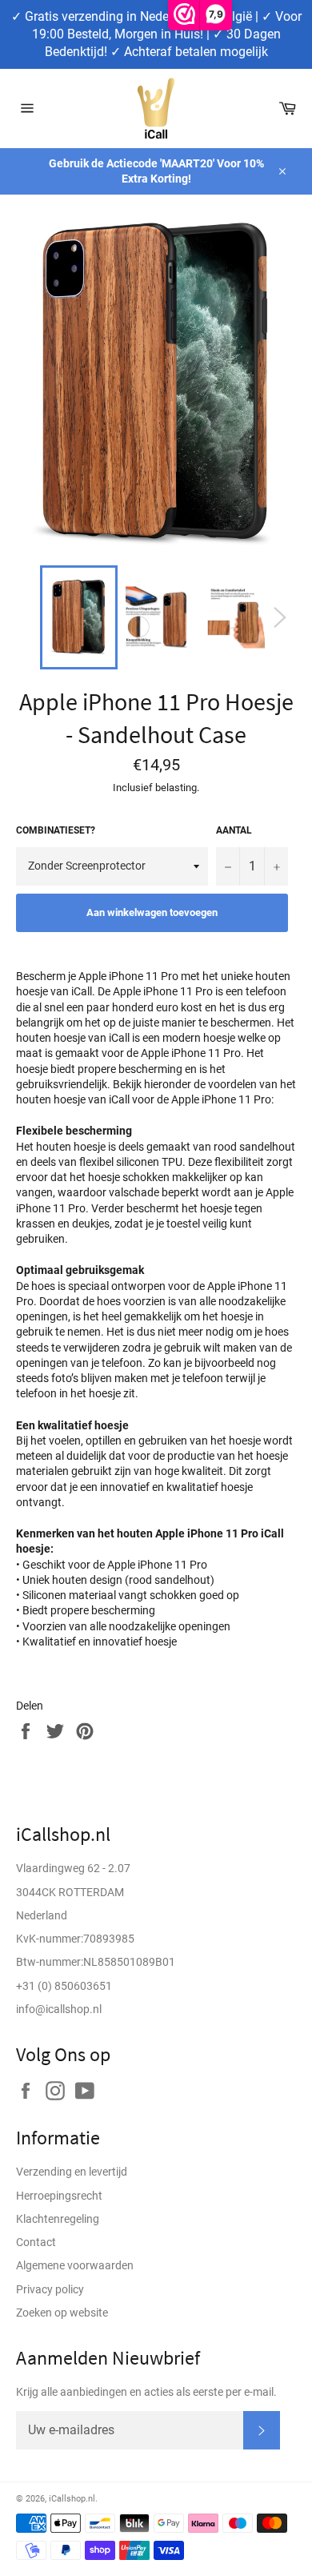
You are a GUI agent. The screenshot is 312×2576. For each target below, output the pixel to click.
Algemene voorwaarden (75, 2265)
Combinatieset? (56, 830)
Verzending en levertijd (72, 2172)
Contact (36, 2242)
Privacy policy (50, 2289)
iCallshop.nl (72, 2499)
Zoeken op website (62, 2313)
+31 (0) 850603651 (64, 1986)
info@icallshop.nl (59, 2009)
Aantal (234, 830)
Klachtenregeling (58, 2219)
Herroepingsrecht (59, 2196)
